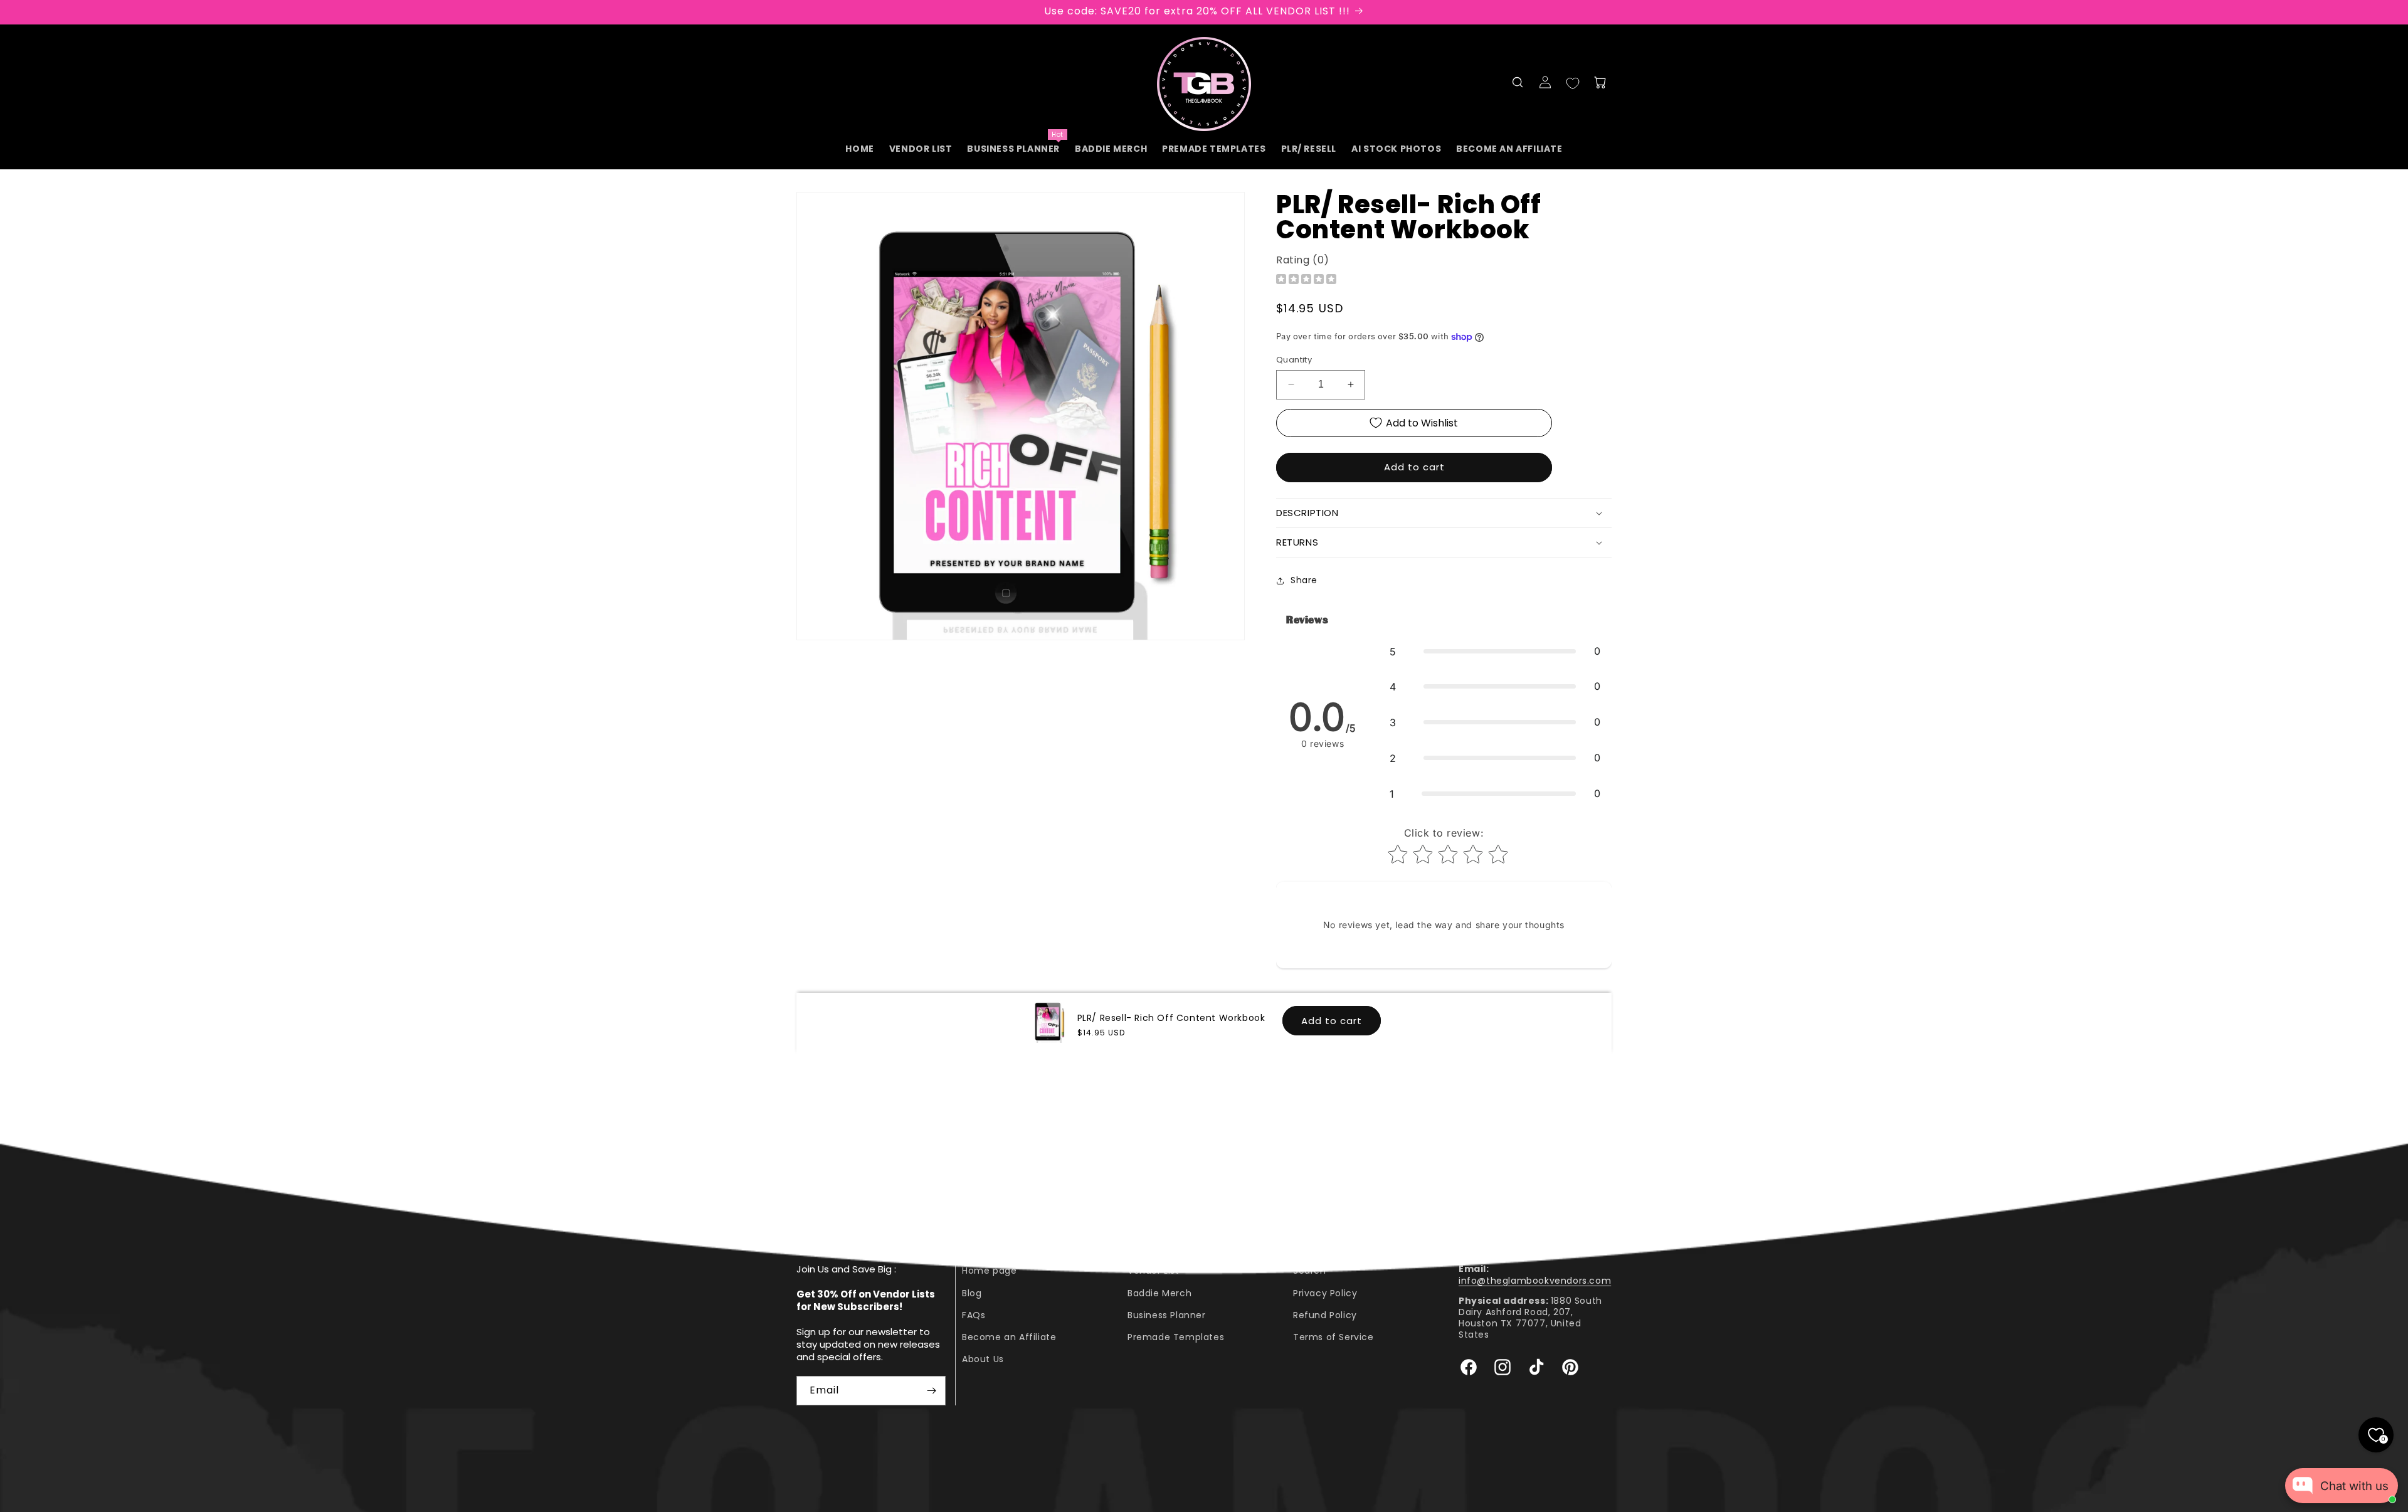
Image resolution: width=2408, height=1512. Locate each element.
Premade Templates (1176, 1337)
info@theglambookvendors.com (1535, 1281)
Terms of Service (1333, 1337)
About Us (983, 1359)
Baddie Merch (1159, 1293)
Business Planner (1167, 1315)
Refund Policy (1325, 1315)
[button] (1518, 82)
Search (1310, 1271)
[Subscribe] (931, 1391)
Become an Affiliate (1009, 1337)
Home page (989, 1271)
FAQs (974, 1315)
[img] (1306, 281)
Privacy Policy (1325, 1293)
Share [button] (1304, 580)
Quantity (1294, 360)
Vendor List (1154, 1271)
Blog (972, 1293)
